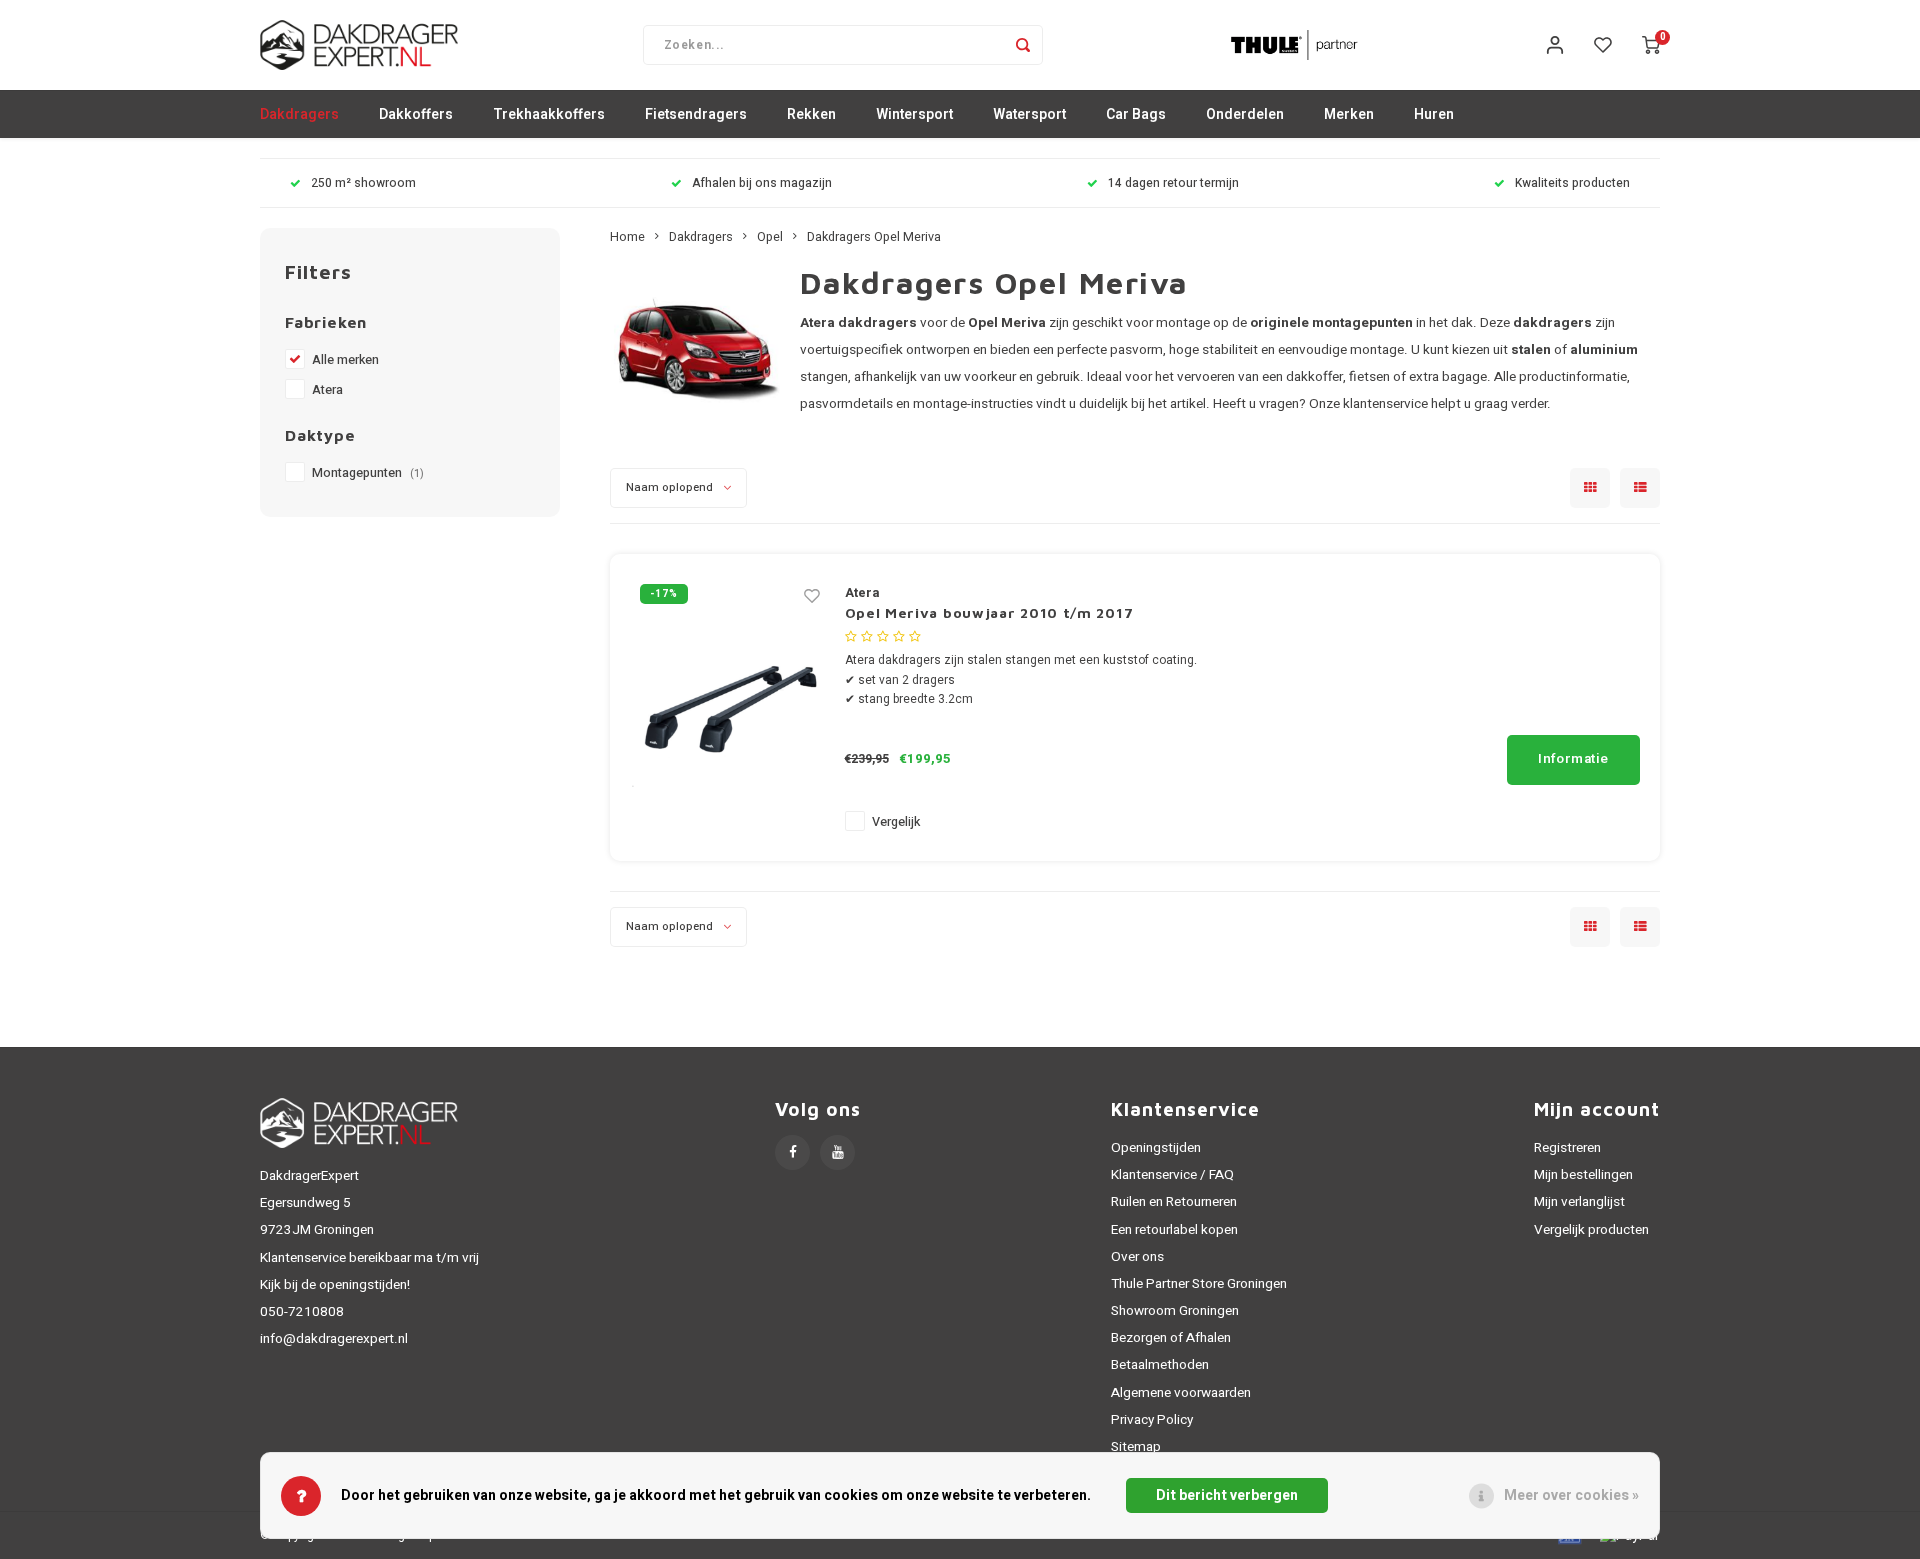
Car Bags (1136, 114)
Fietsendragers (696, 114)
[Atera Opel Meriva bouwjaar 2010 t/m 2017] (730, 707)
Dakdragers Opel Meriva (874, 237)
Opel (770, 237)
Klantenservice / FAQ (1172, 1175)
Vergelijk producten (1591, 1230)
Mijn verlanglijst (1579, 1202)
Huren (1434, 114)
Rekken (811, 114)
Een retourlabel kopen (1174, 1230)
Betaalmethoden (1160, 1365)
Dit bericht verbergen (1227, 1495)
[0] (1651, 45)
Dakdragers (299, 114)
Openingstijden (1156, 1148)
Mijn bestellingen (1583, 1175)
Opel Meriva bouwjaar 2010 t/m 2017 (989, 612)
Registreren (1567, 1148)
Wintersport (914, 114)
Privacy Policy (1152, 1420)
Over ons (1137, 1257)
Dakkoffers (416, 114)
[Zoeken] (1023, 45)
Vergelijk (896, 822)
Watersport (1029, 114)
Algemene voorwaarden (1181, 1393)
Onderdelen (1245, 114)
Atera (327, 390)
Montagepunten (368, 473)
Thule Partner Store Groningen (1199, 1284)
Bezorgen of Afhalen (1171, 1338)
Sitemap (1136, 1447)
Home (627, 237)
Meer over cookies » (1571, 1495)
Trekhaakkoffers (549, 114)
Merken (1349, 114)
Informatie (1573, 759)
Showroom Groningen (1175, 1311)
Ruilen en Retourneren (1174, 1202)
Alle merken (345, 360)
